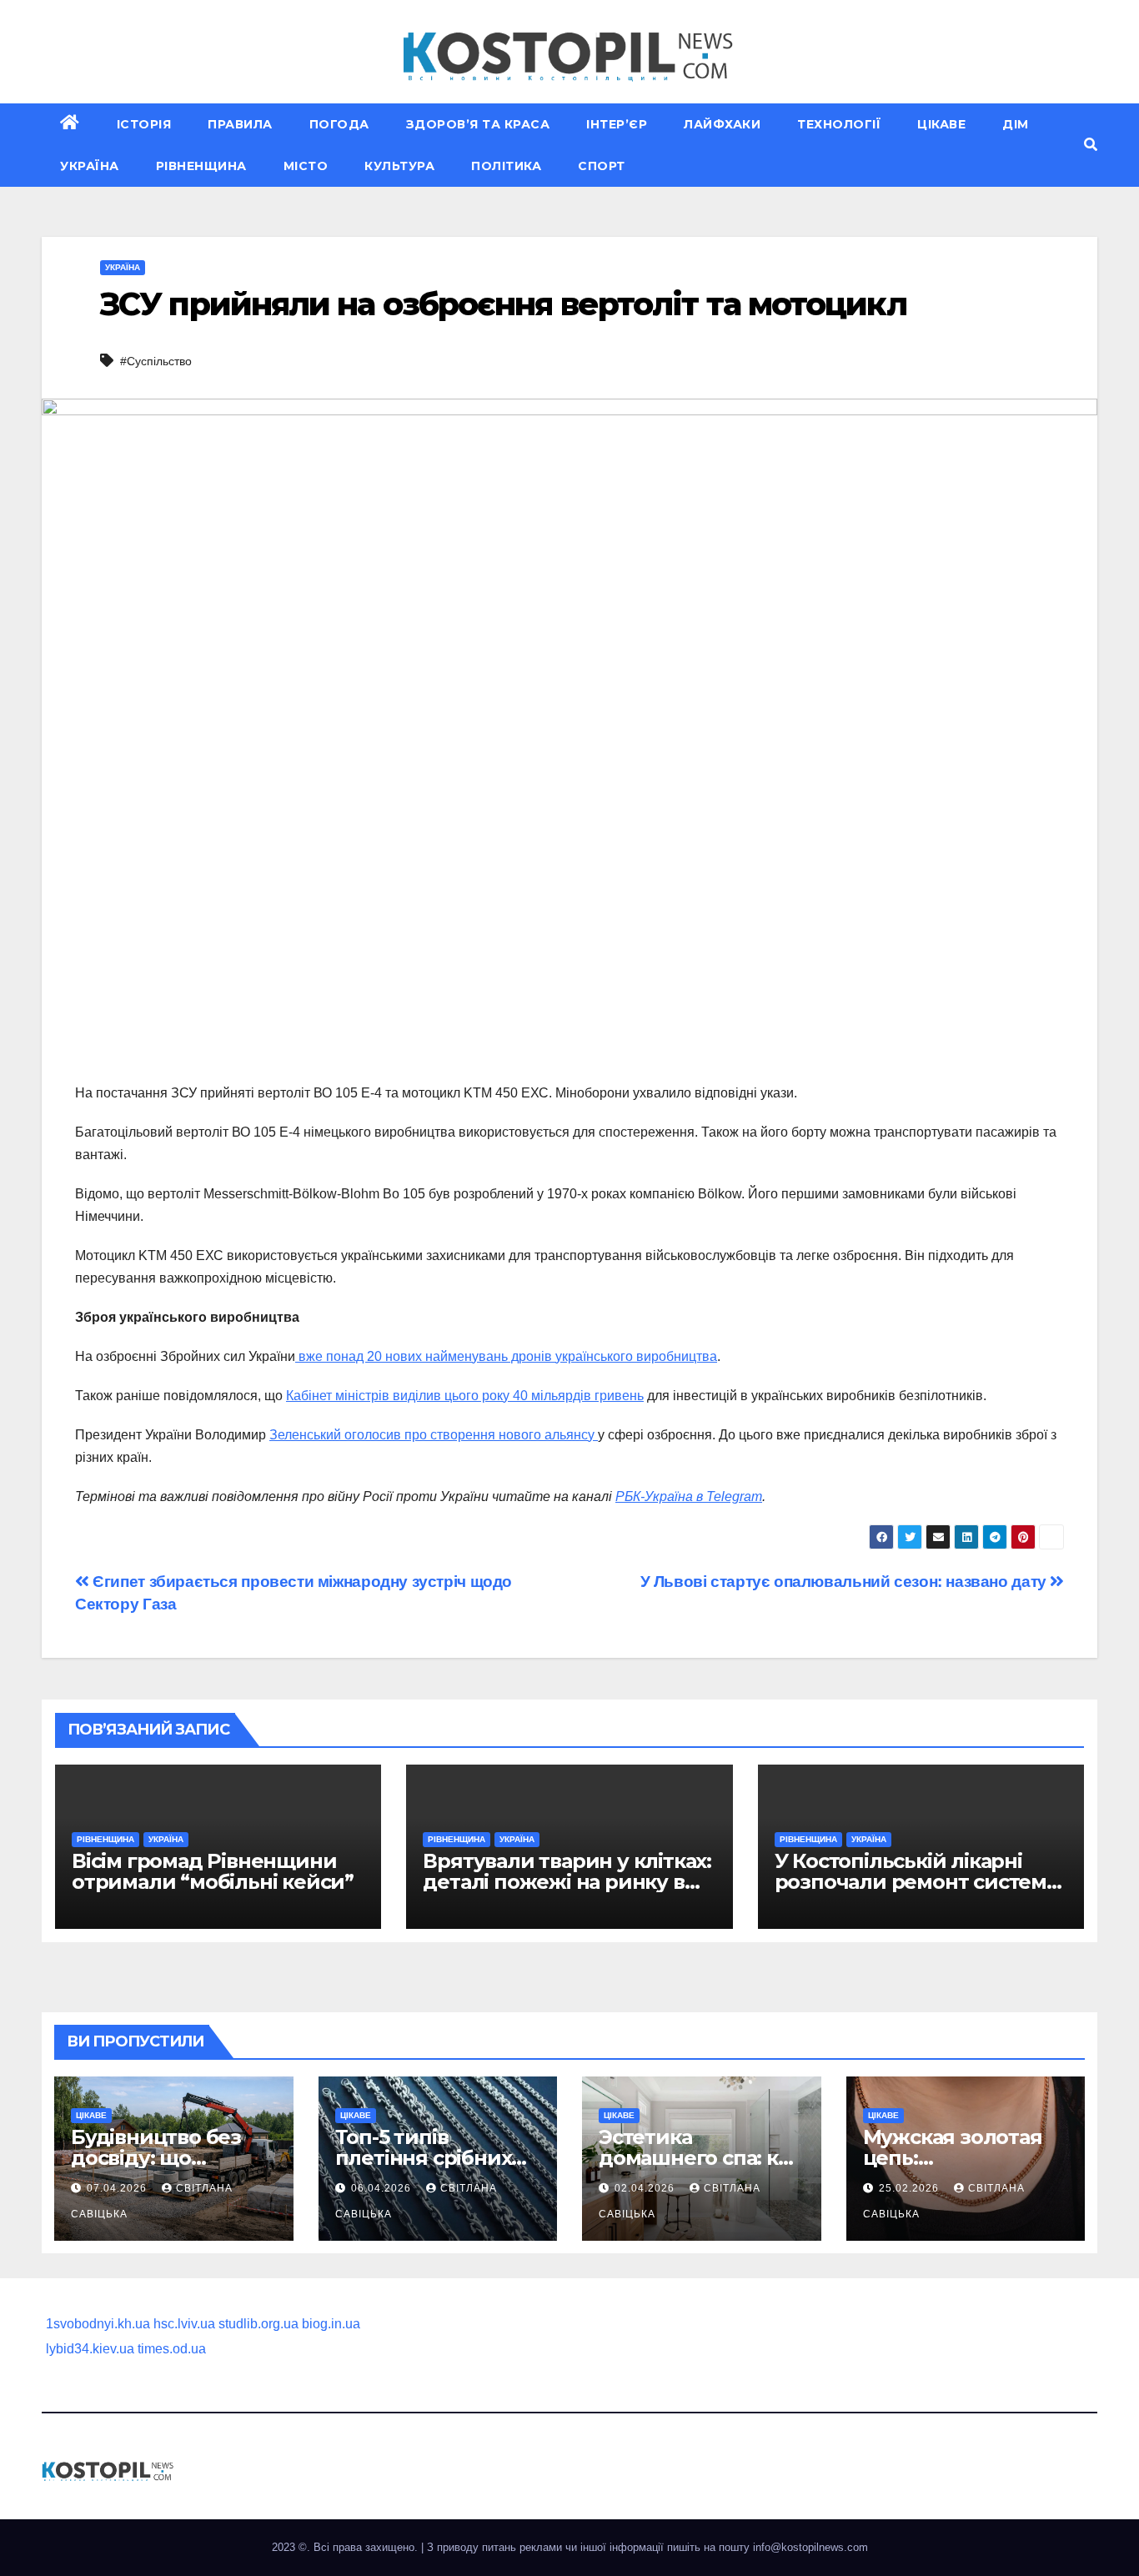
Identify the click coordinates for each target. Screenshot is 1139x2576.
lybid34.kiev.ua (90, 2349)
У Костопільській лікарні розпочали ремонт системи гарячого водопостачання (918, 1882)
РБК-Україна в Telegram (689, 1496)
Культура (399, 166)
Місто (306, 166)
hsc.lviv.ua (184, 2324)
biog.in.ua (331, 2324)
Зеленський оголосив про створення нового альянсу (434, 1435)
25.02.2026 (911, 2188)
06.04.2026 (383, 2188)
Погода (339, 124)
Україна (90, 166)
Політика (506, 166)
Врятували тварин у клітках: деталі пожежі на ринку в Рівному (567, 1882)
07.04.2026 (118, 2188)
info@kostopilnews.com (810, 2547)
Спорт (602, 166)
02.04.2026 (646, 2188)
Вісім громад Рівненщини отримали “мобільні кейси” (213, 1871)
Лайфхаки (722, 124)
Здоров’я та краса (478, 124)
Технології (839, 124)
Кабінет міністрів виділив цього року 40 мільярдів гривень (465, 1396)
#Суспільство (156, 361)
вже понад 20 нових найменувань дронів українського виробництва (506, 1356)
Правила (240, 124)
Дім (1016, 124)
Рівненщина (201, 166)
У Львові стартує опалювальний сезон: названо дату (845, 1582)
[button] (1091, 145)
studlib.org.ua (258, 2324)
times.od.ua (172, 2349)
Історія (144, 124)
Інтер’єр (617, 124)
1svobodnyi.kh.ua (98, 2324)
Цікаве (941, 124)
